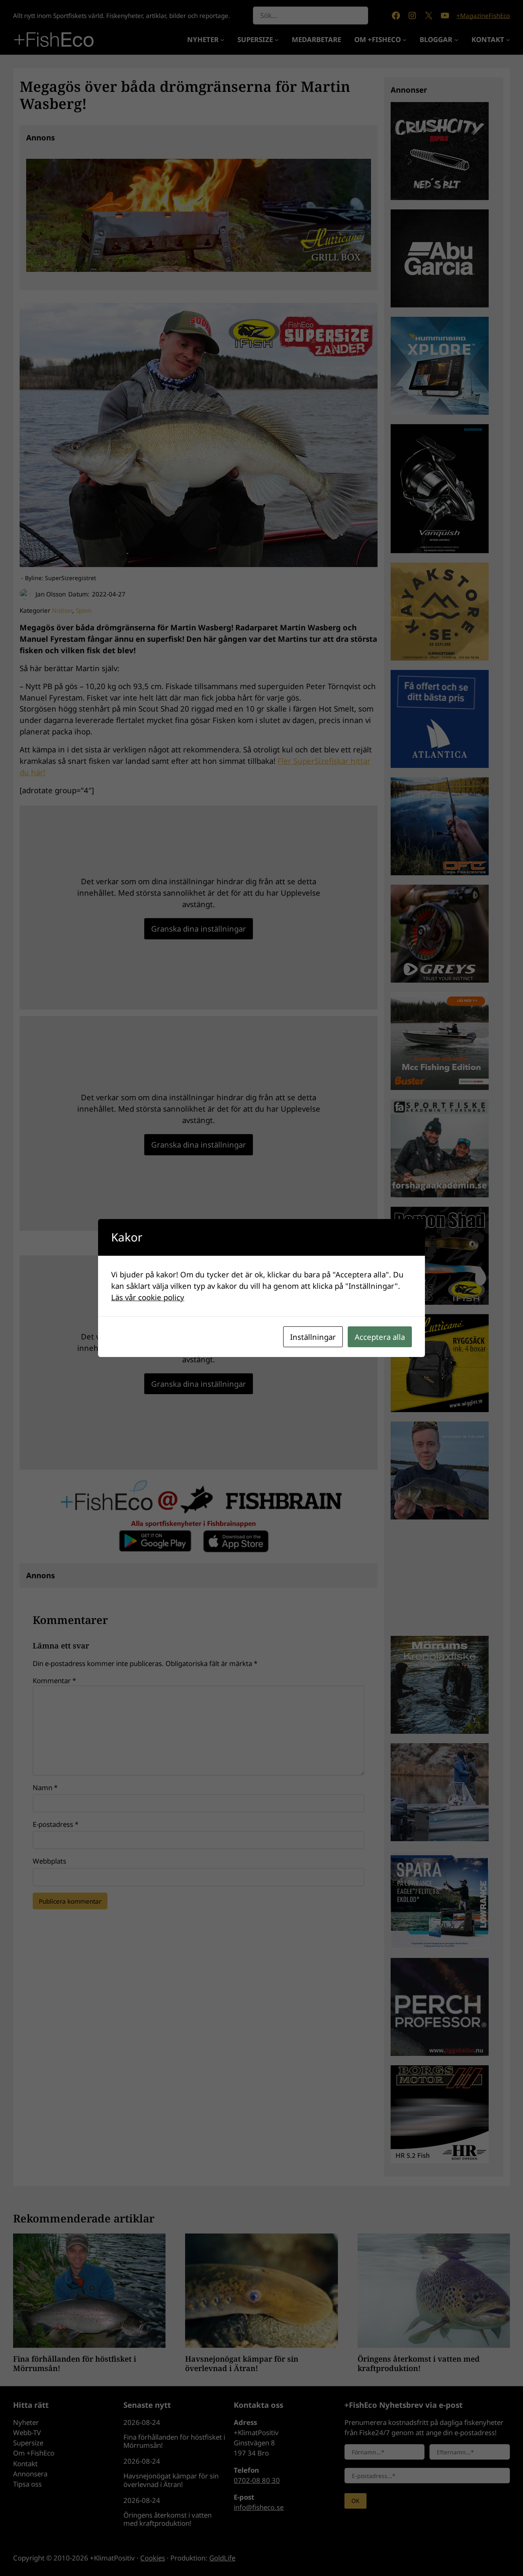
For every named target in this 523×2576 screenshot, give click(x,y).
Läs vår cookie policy (148, 1297)
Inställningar (313, 1337)
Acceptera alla (380, 1337)
